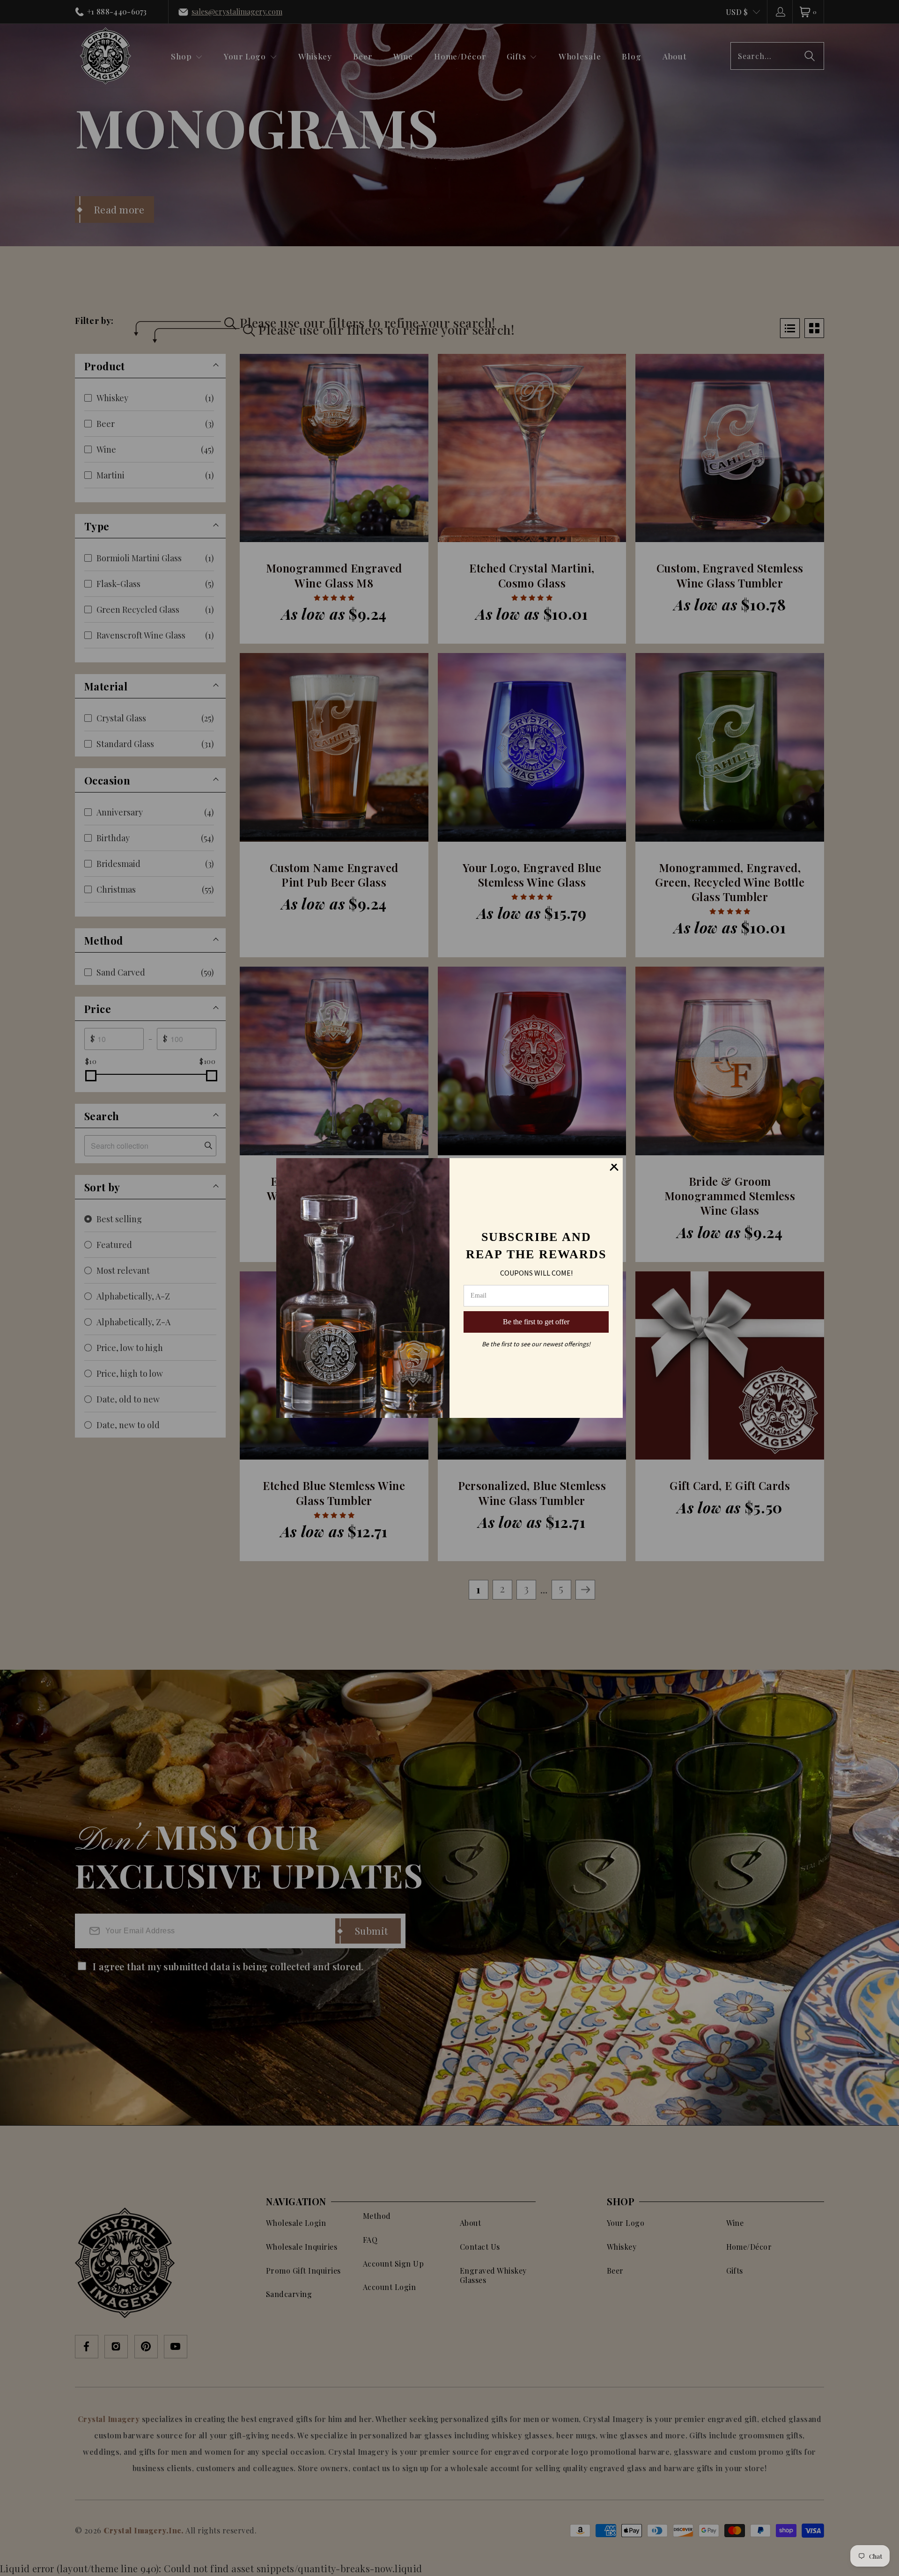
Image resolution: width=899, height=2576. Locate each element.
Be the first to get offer (536, 1322)
